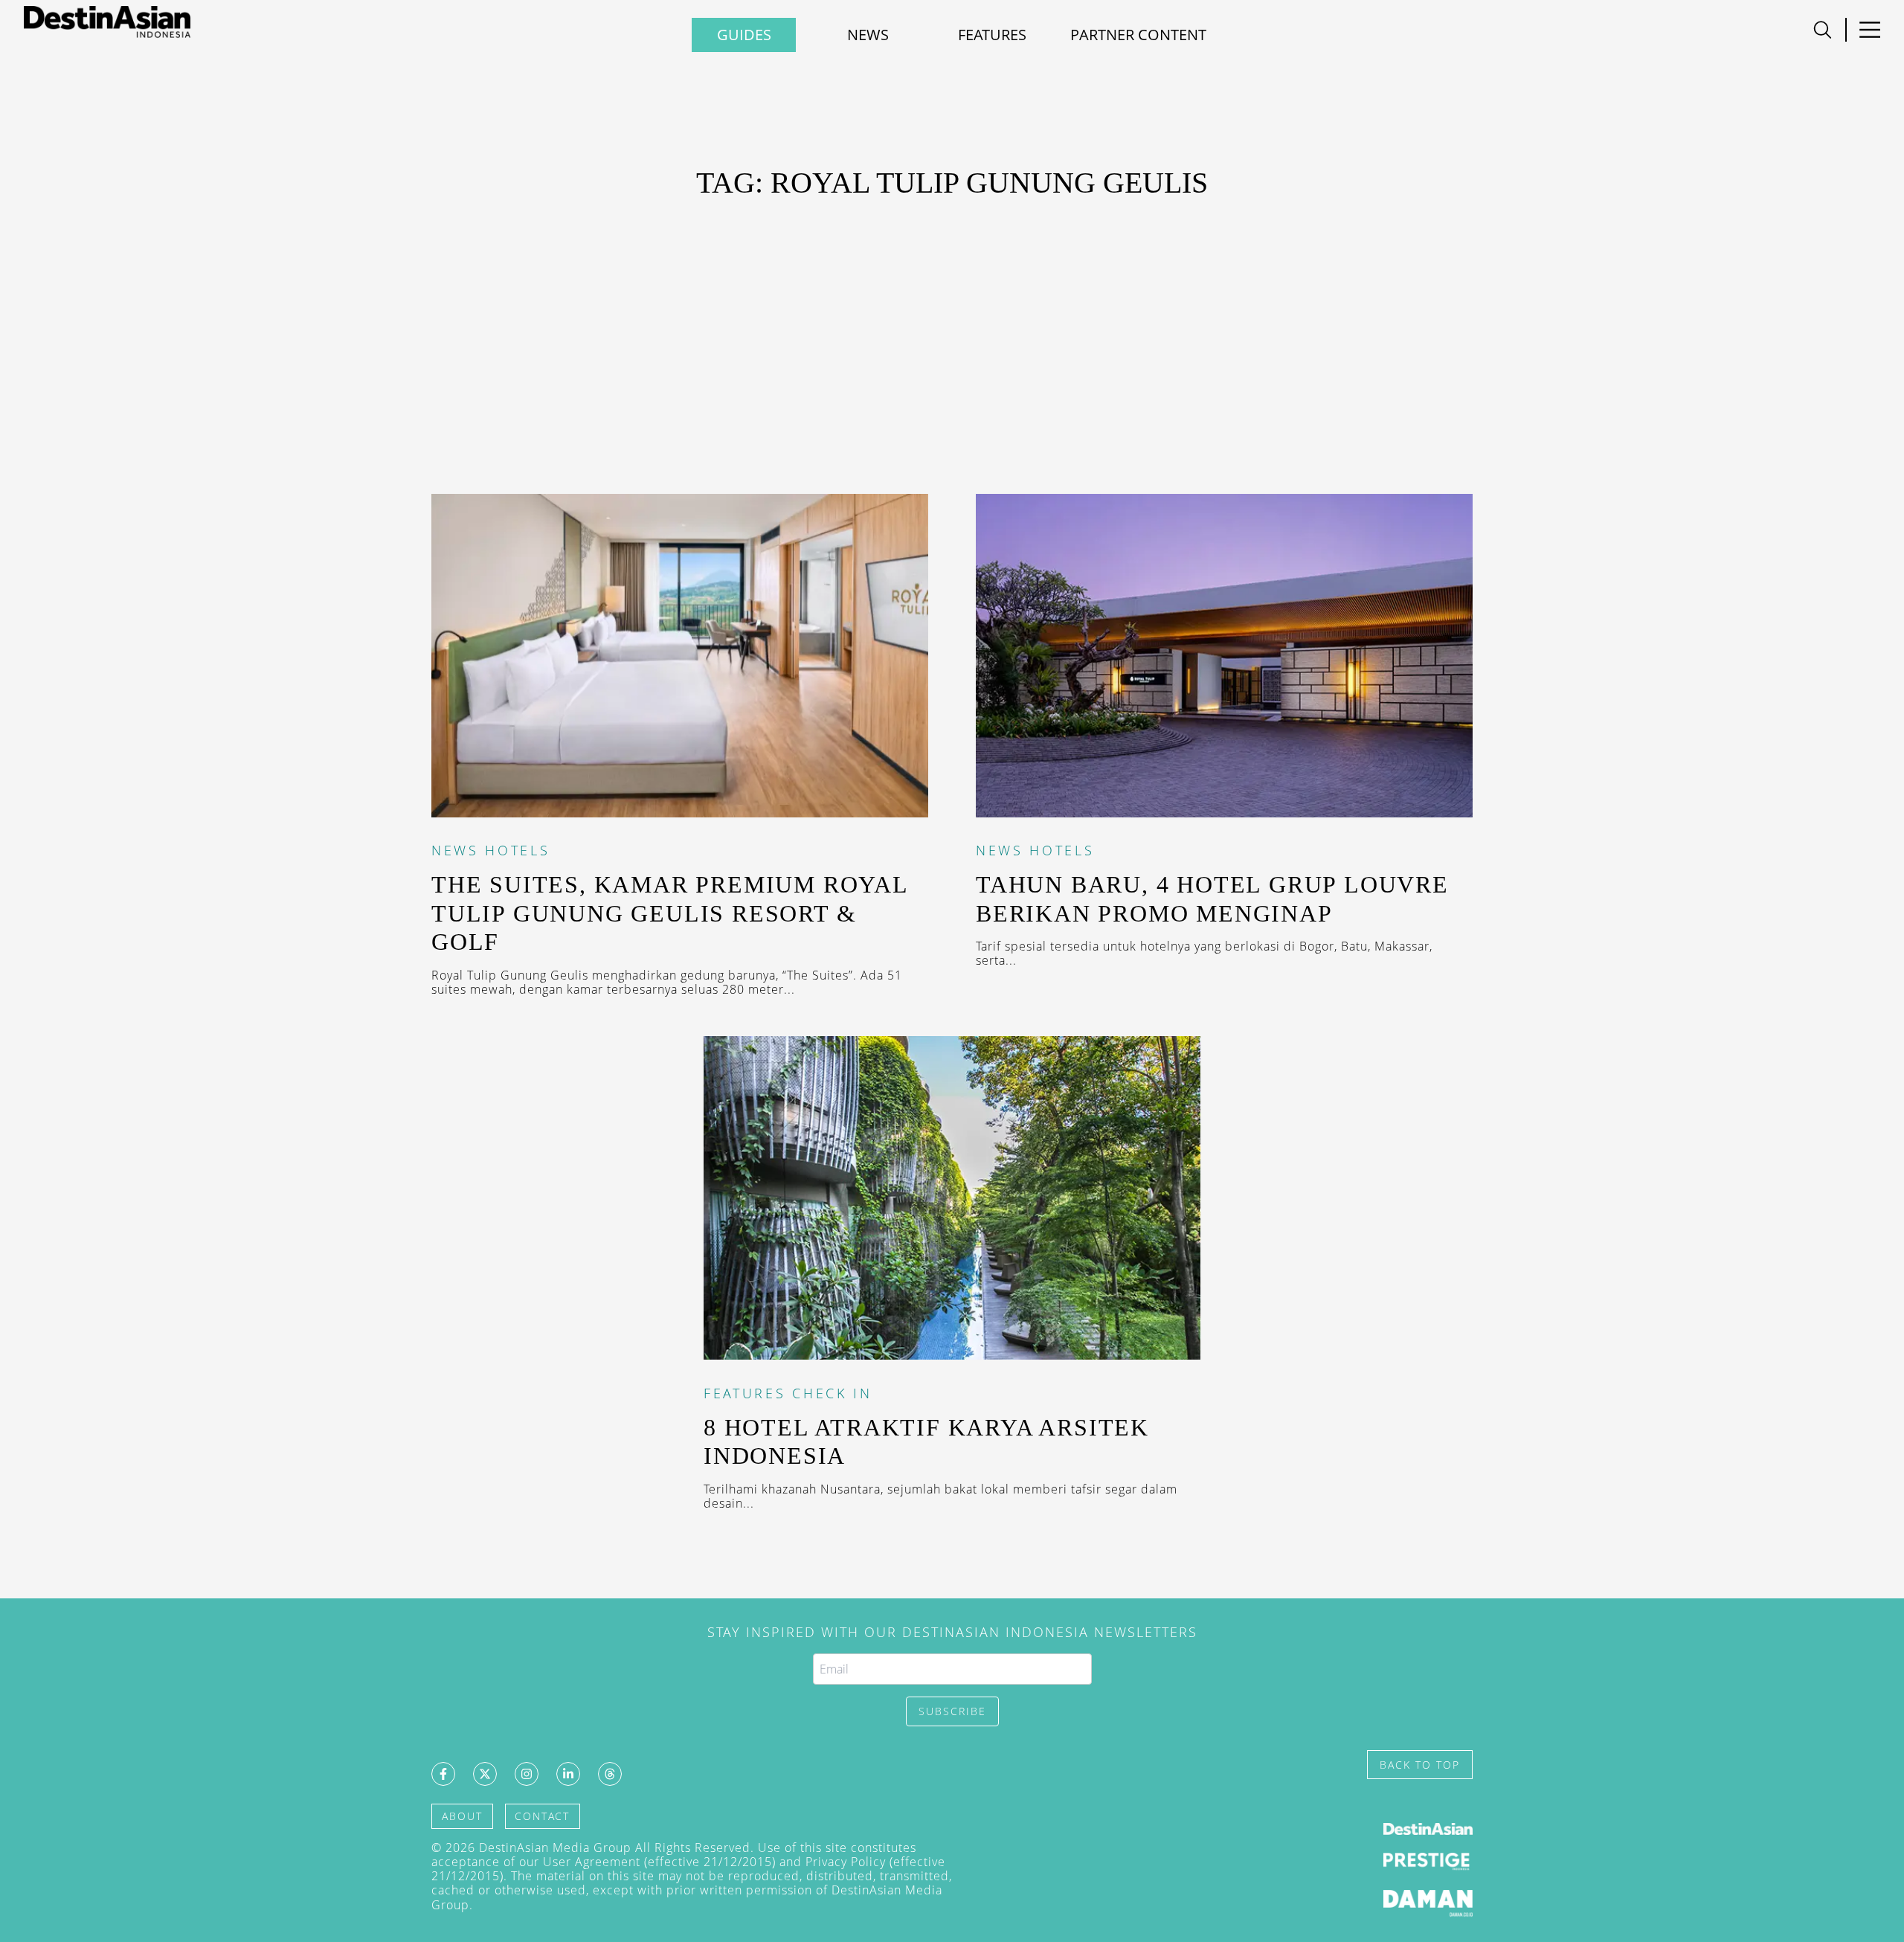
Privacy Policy (846, 1862)
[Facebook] (443, 1774)
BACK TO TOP (1420, 1765)
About (462, 1816)
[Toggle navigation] (1823, 30)
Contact (542, 1816)
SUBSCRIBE (952, 1711)
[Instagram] (527, 1774)
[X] (485, 1774)
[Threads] (610, 1774)
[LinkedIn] (568, 1774)
